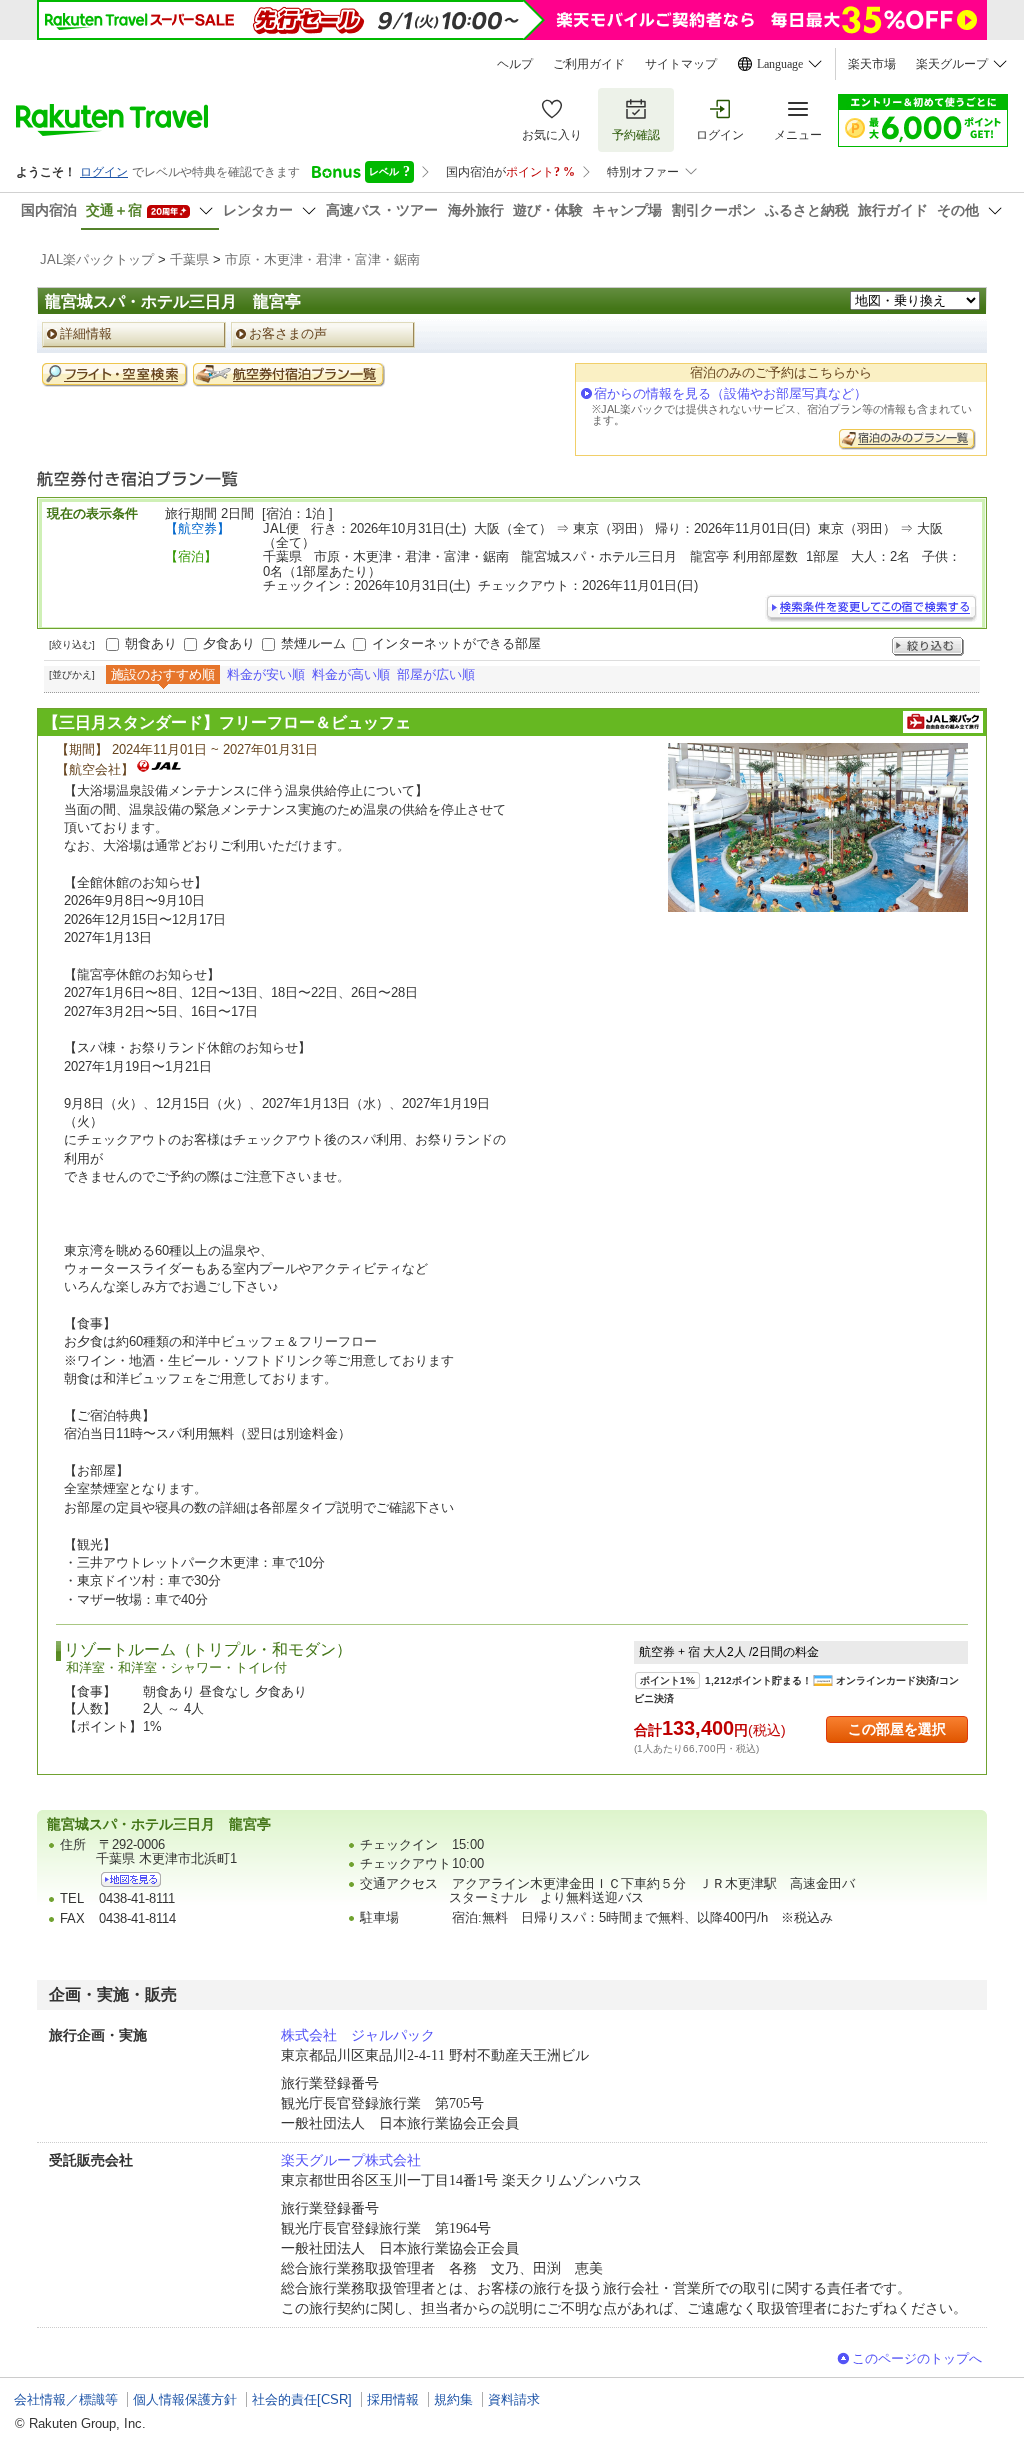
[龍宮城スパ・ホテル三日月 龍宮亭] (131, 1879)
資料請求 (514, 2399)
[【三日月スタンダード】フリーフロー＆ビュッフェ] (818, 827)
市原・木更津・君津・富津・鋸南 (322, 259)
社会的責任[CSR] (302, 2399)
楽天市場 (872, 64)
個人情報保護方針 (185, 2399)
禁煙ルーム (313, 643)
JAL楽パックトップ (97, 259)
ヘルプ (515, 64)
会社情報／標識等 (66, 2399)
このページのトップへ (917, 2358)
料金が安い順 (266, 674)
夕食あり (229, 643)
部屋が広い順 (436, 674)
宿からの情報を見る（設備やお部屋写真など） (730, 393)
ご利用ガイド (589, 64)
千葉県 (189, 259)
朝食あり (151, 643)
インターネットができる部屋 (456, 643)
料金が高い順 (351, 674)
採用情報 (393, 2399)
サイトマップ (681, 64)
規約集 (453, 2399)
